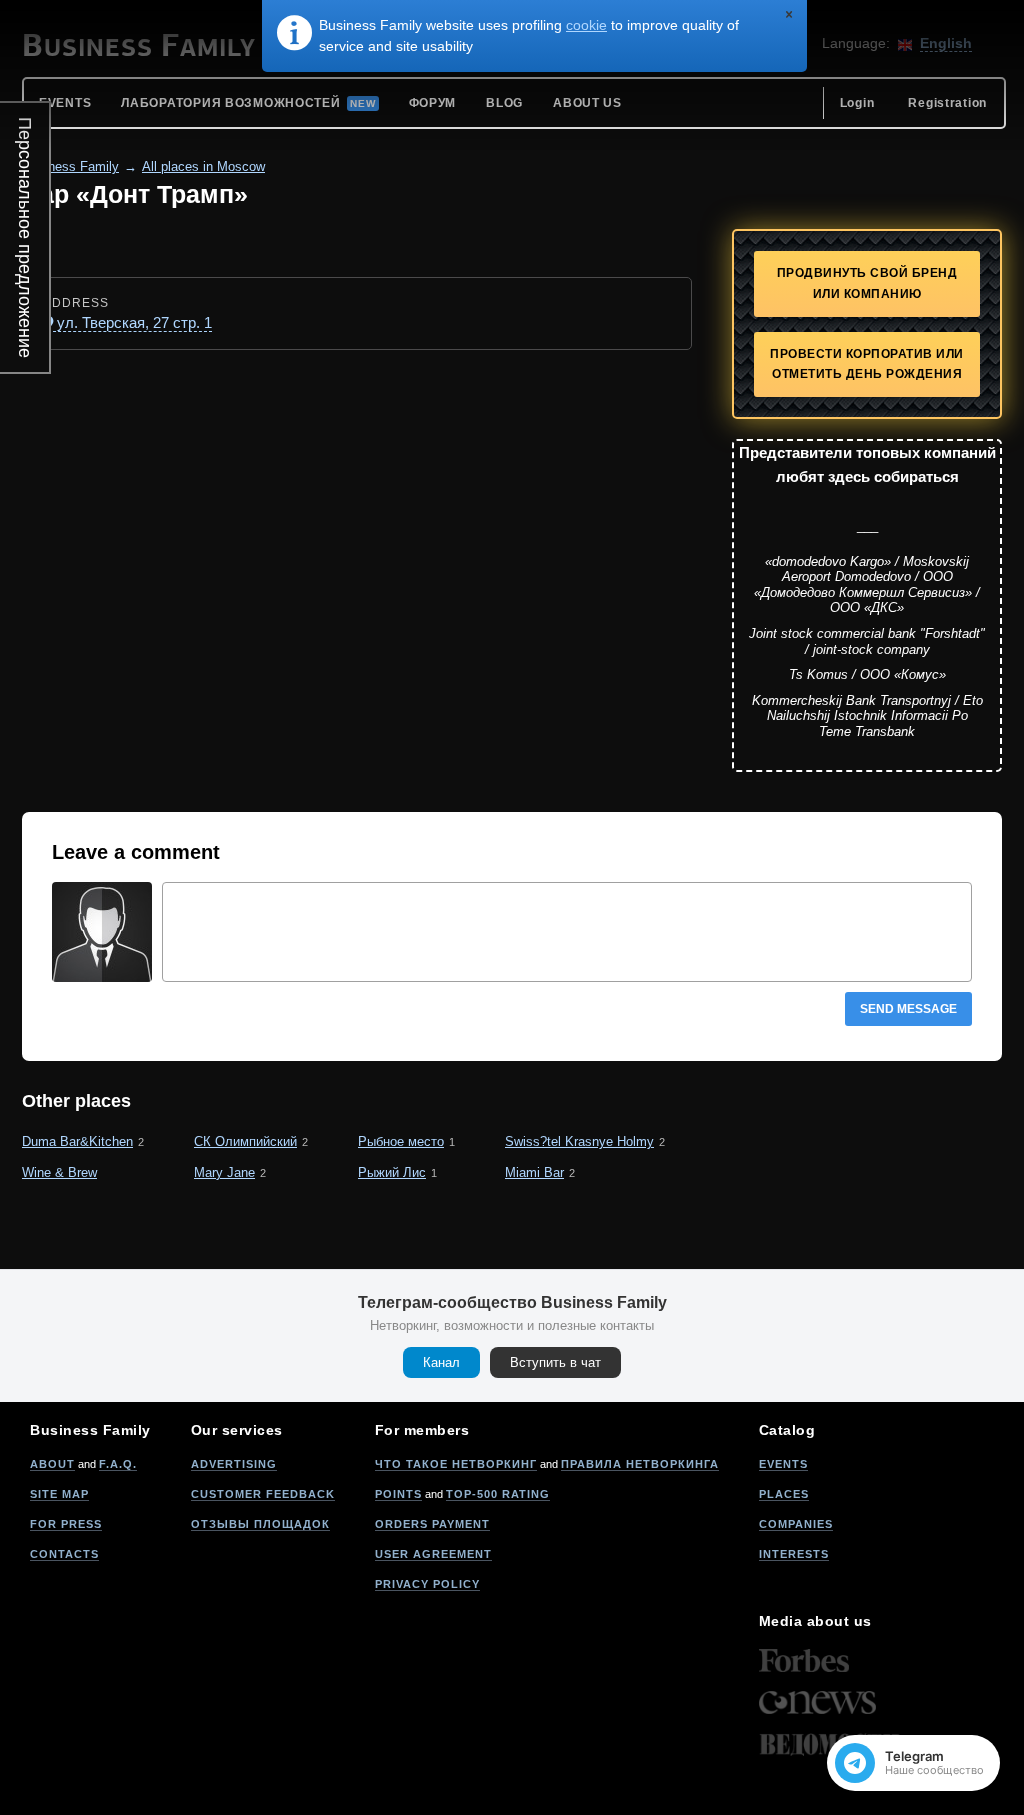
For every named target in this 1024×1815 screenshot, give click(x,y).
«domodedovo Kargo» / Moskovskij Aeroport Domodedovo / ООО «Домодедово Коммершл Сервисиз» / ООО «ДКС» (867, 585)
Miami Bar (534, 1172)
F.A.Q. (118, 1464)
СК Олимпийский (245, 1141)
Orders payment (432, 1524)
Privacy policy (427, 1584)
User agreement (433, 1554)
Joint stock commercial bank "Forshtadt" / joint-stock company (867, 641)
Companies (796, 1524)
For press (66, 1524)
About (52, 1464)
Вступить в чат (555, 1362)
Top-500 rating (498, 1494)
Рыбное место (401, 1141)
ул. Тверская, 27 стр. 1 (134, 322)
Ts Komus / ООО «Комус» (867, 674)
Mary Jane (224, 1172)
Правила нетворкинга (640, 1464)
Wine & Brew (59, 1172)
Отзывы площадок (260, 1524)
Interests (794, 1554)
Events (783, 1464)
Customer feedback (263, 1494)
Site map (59, 1494)
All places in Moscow (203, 166)
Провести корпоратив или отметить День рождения (867, 364)
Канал (441, 1362)
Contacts (64, 1554)
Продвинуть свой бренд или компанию (867, 283)
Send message (908, 1009)
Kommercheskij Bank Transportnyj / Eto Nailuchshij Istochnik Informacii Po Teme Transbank (867, 716)
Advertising (234, 1464)
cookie (586, 25)
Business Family (70, 166)
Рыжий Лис (392, 1172)
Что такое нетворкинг (456, 1464)
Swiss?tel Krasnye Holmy (579, 1141)
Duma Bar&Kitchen (77, 1141)
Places (784, 1494)
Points (398, 1494)
